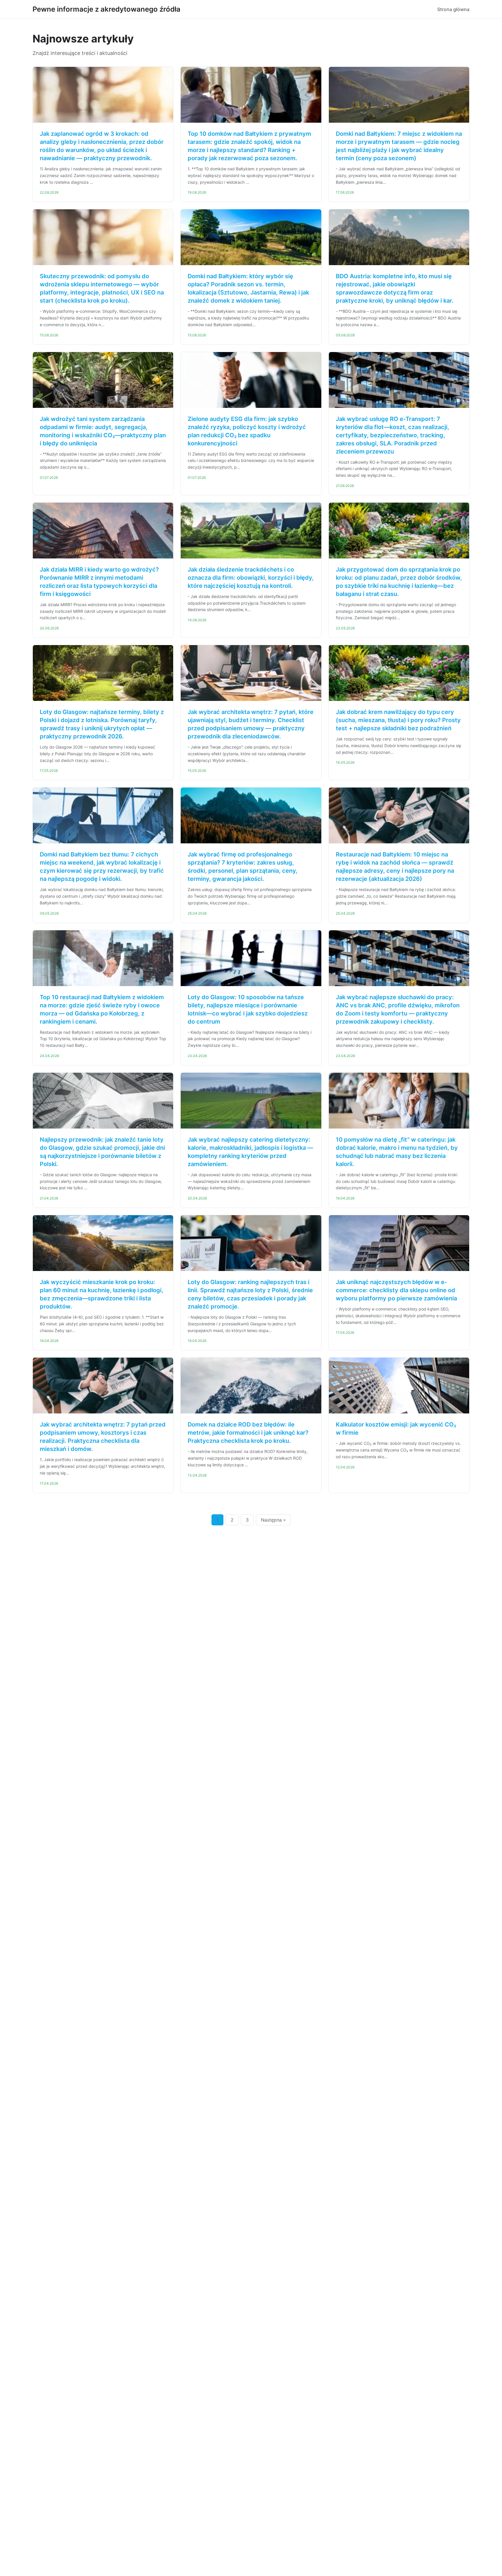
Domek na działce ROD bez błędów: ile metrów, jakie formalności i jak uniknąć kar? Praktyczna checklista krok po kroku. (248, 1433)
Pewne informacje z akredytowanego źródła (106, 9)
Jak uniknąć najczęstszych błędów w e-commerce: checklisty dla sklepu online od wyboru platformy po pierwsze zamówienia (396, 1290)
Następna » (273, 1520)
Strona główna (453, 9)
